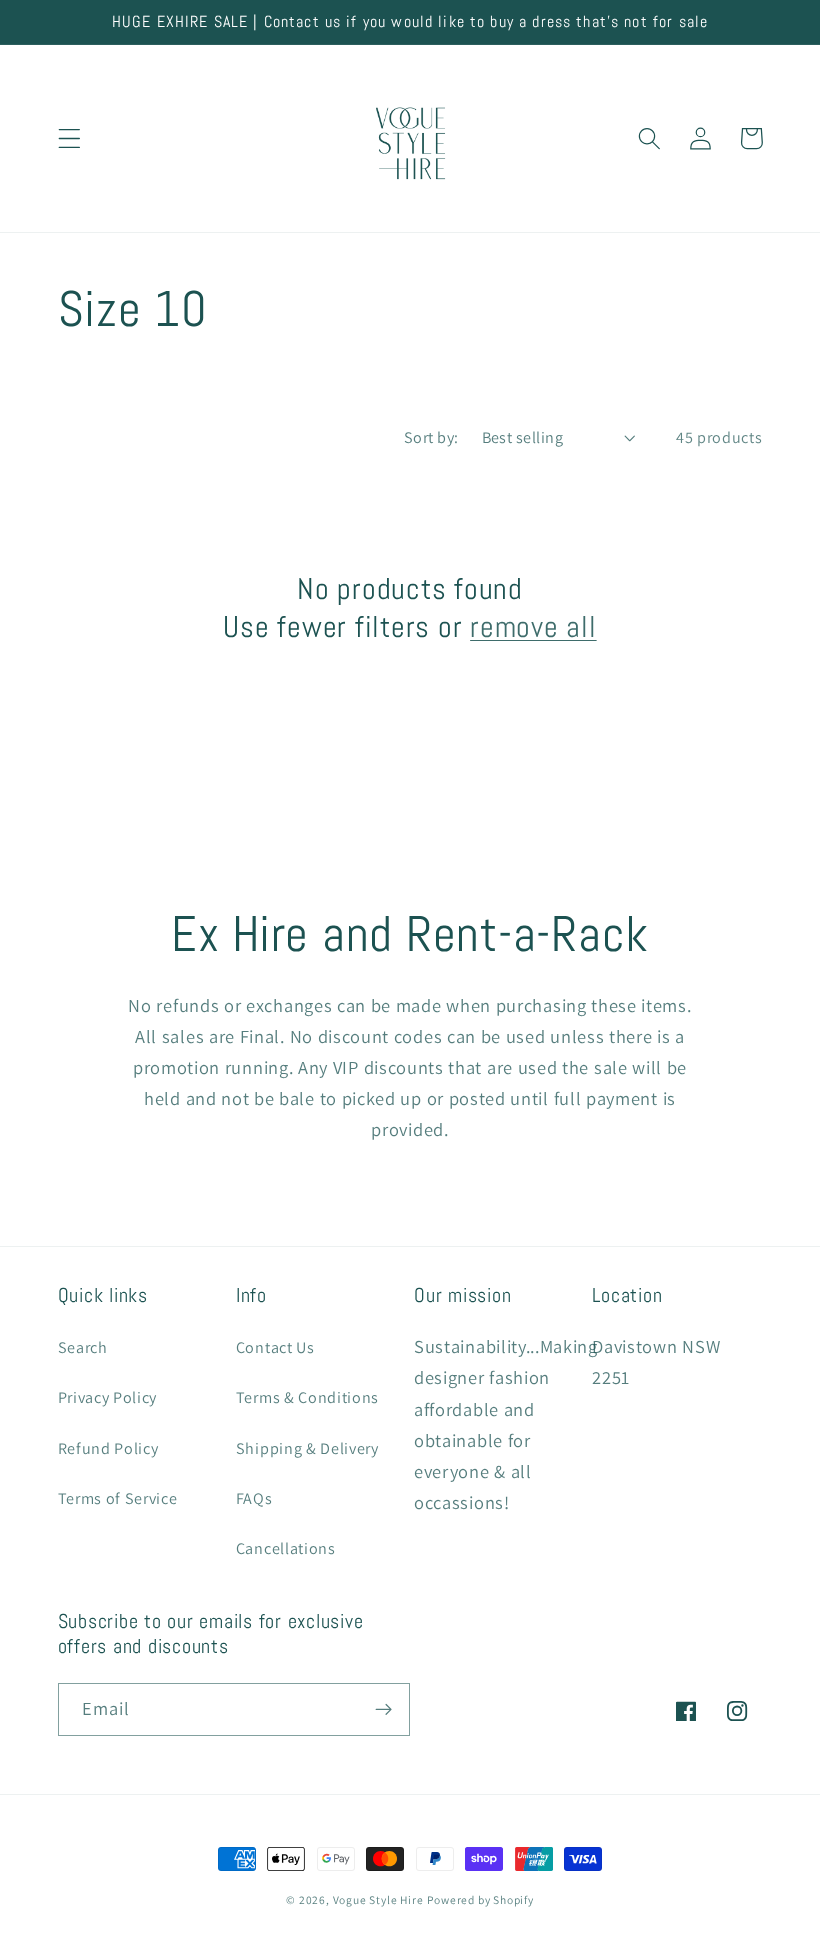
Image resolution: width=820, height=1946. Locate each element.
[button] (69, 138)
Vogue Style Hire (378, 1899)
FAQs (254, 1498)
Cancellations (286, 1548)
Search (83, 1347)
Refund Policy (108, 1448)
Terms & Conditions (307, 1397)
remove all (533, 627)
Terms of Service (118, 1498)
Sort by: (431, 437)
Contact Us (275, 1347)
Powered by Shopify (480, 1899)
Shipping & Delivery (307, 1448)
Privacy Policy (108, 1397)
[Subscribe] (383, 1710)
